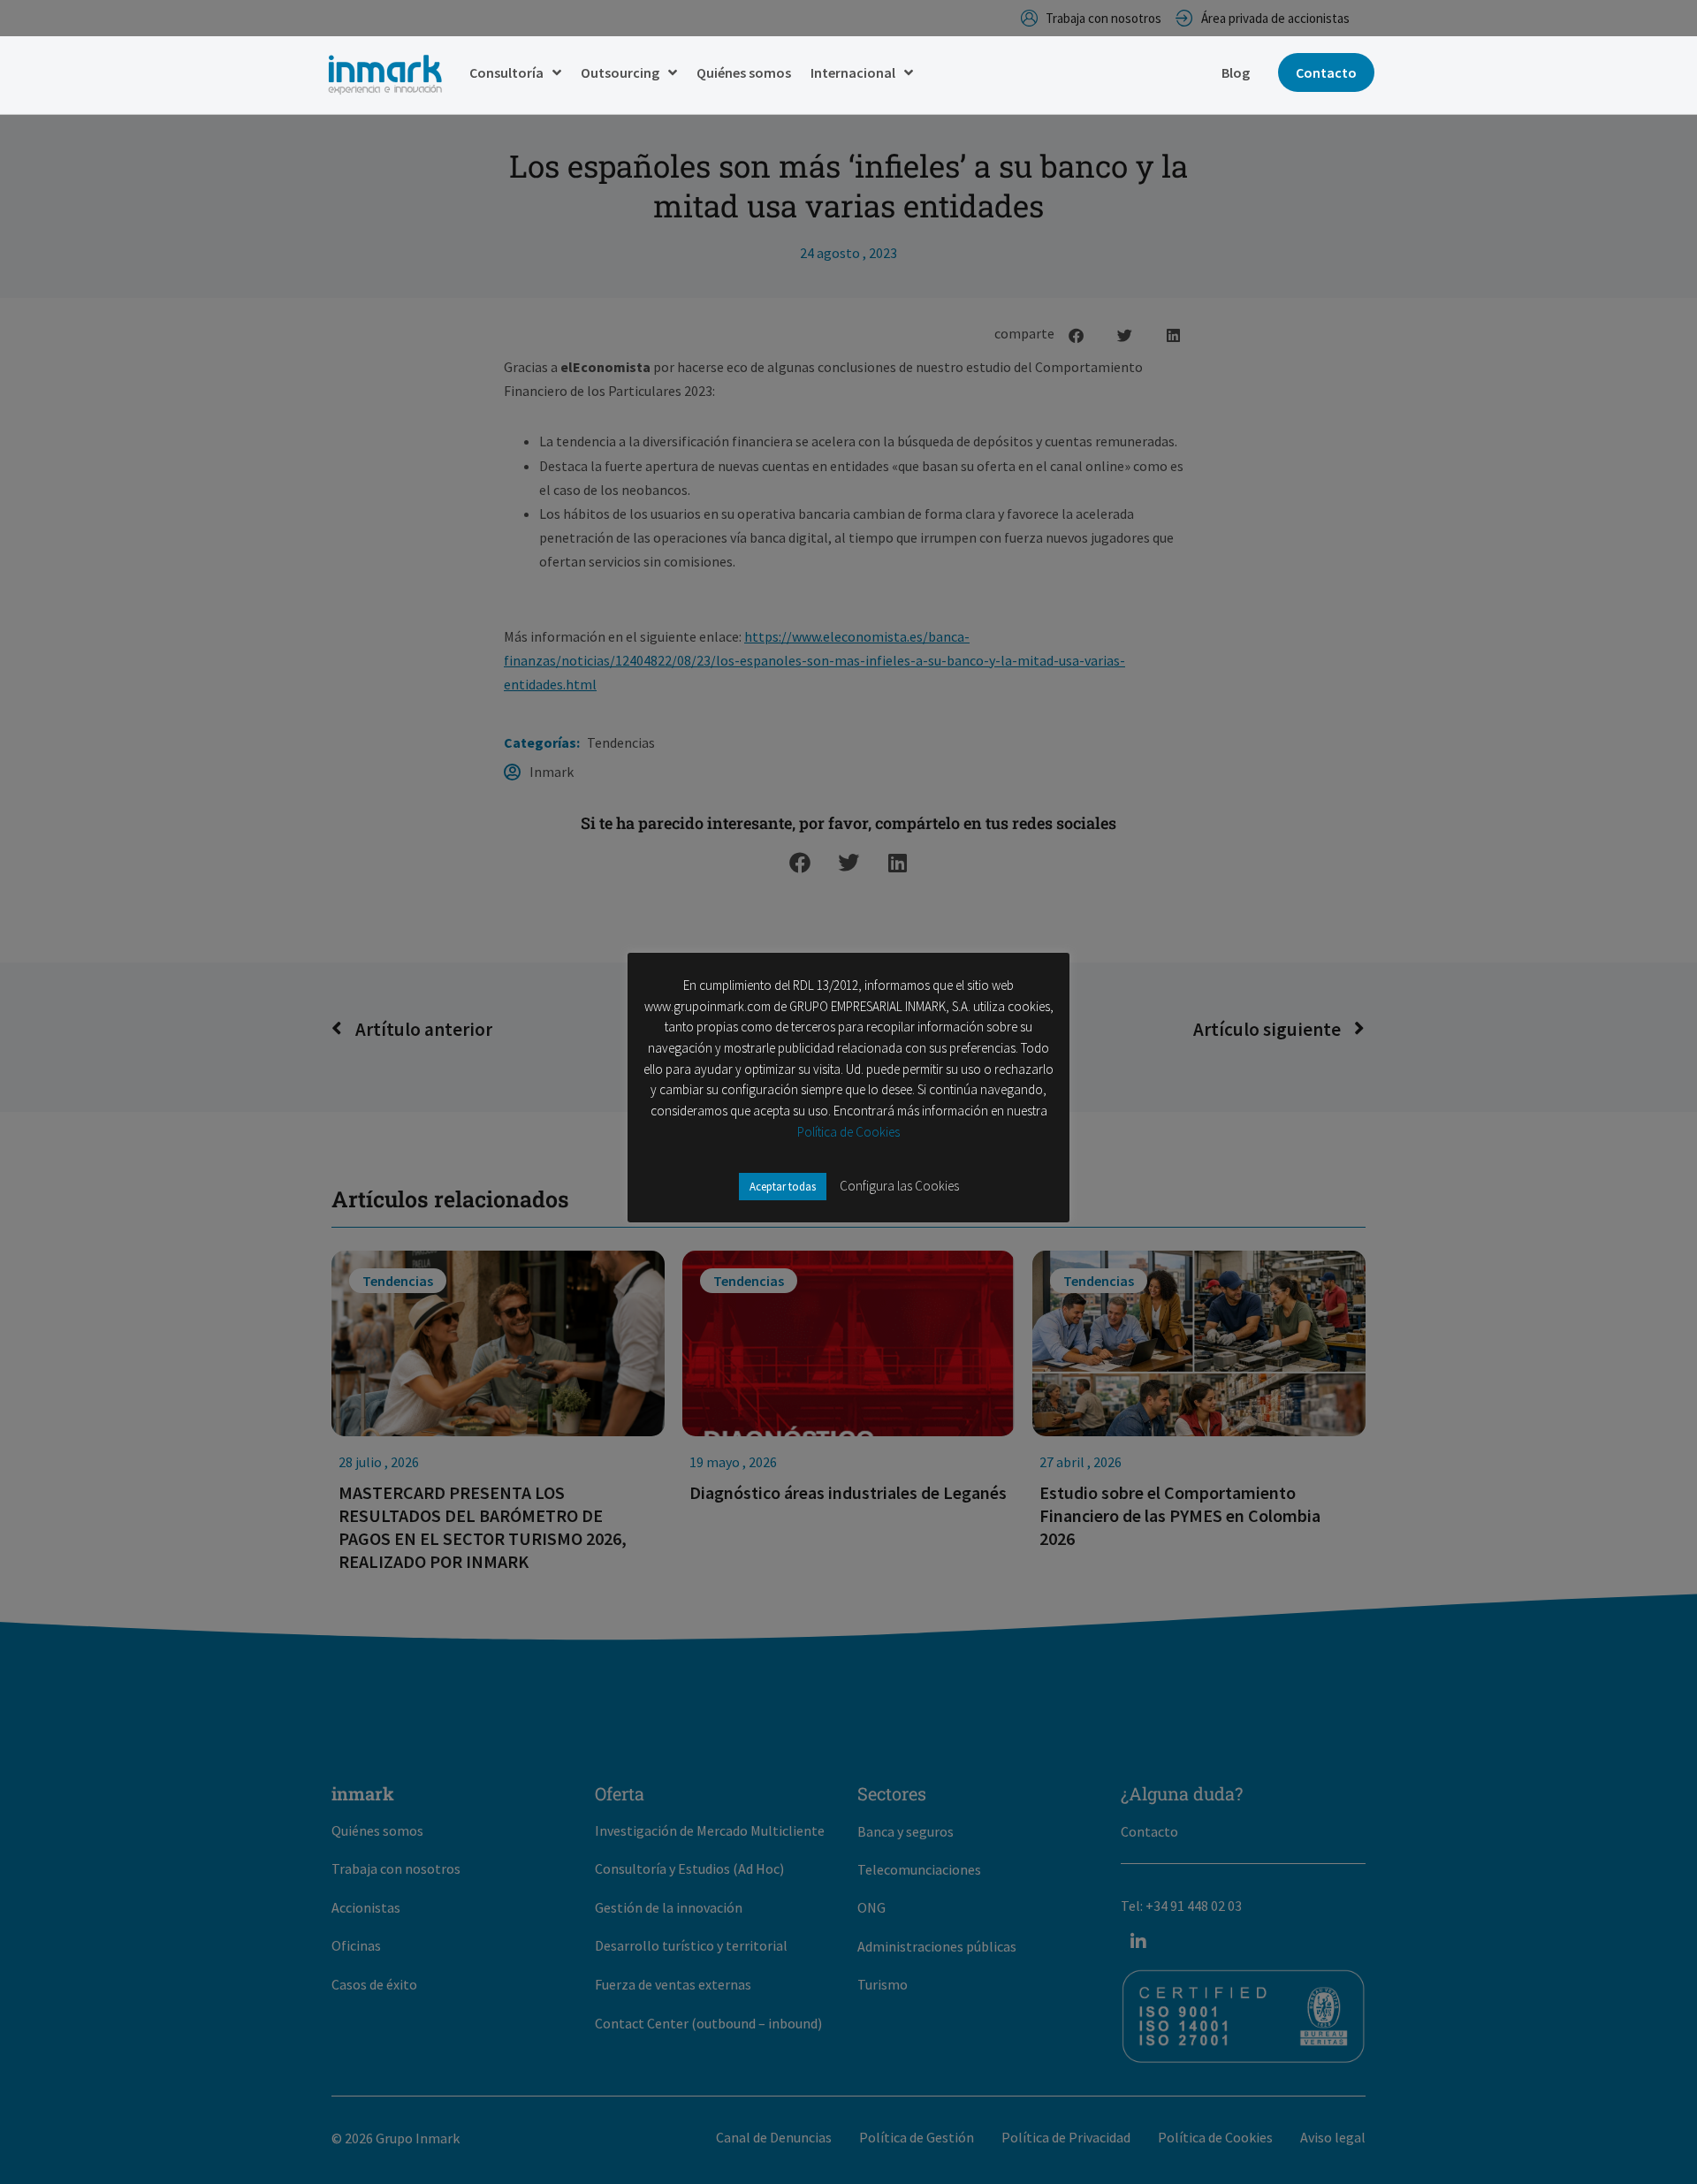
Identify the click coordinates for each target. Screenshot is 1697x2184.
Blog (1236, 72)
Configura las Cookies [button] (899, 1186)
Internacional (853, 72)
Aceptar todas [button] (783, 1187)
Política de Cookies (848, 1132)
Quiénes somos (744, 72)
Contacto (1326, 72)
